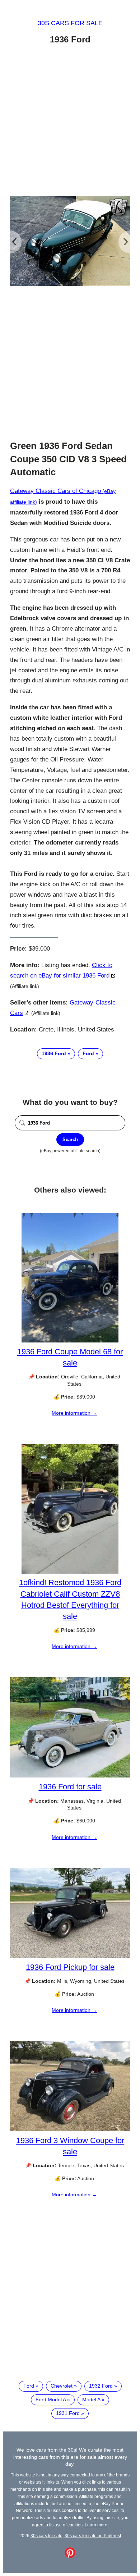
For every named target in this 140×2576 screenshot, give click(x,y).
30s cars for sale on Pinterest (93, 2536)
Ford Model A (51, 2399)
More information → (74, 1413)
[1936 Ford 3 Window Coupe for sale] (70, 2129)
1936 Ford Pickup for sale (70, 1967)
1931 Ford (68, 2413)
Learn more (96, 2525)
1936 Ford (54, 1053)
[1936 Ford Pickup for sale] (70, 1956)
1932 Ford (101, 2386)
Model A (91, 2399)
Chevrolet (62, 2386)
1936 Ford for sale (70, 1787)
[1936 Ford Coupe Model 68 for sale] (70, 1341)
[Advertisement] (70, 122)
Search (70, 1140)
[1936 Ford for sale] (70, 1776)
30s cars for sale (70, 23)
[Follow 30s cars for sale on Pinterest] (70, 2556)
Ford (88, 1053)
